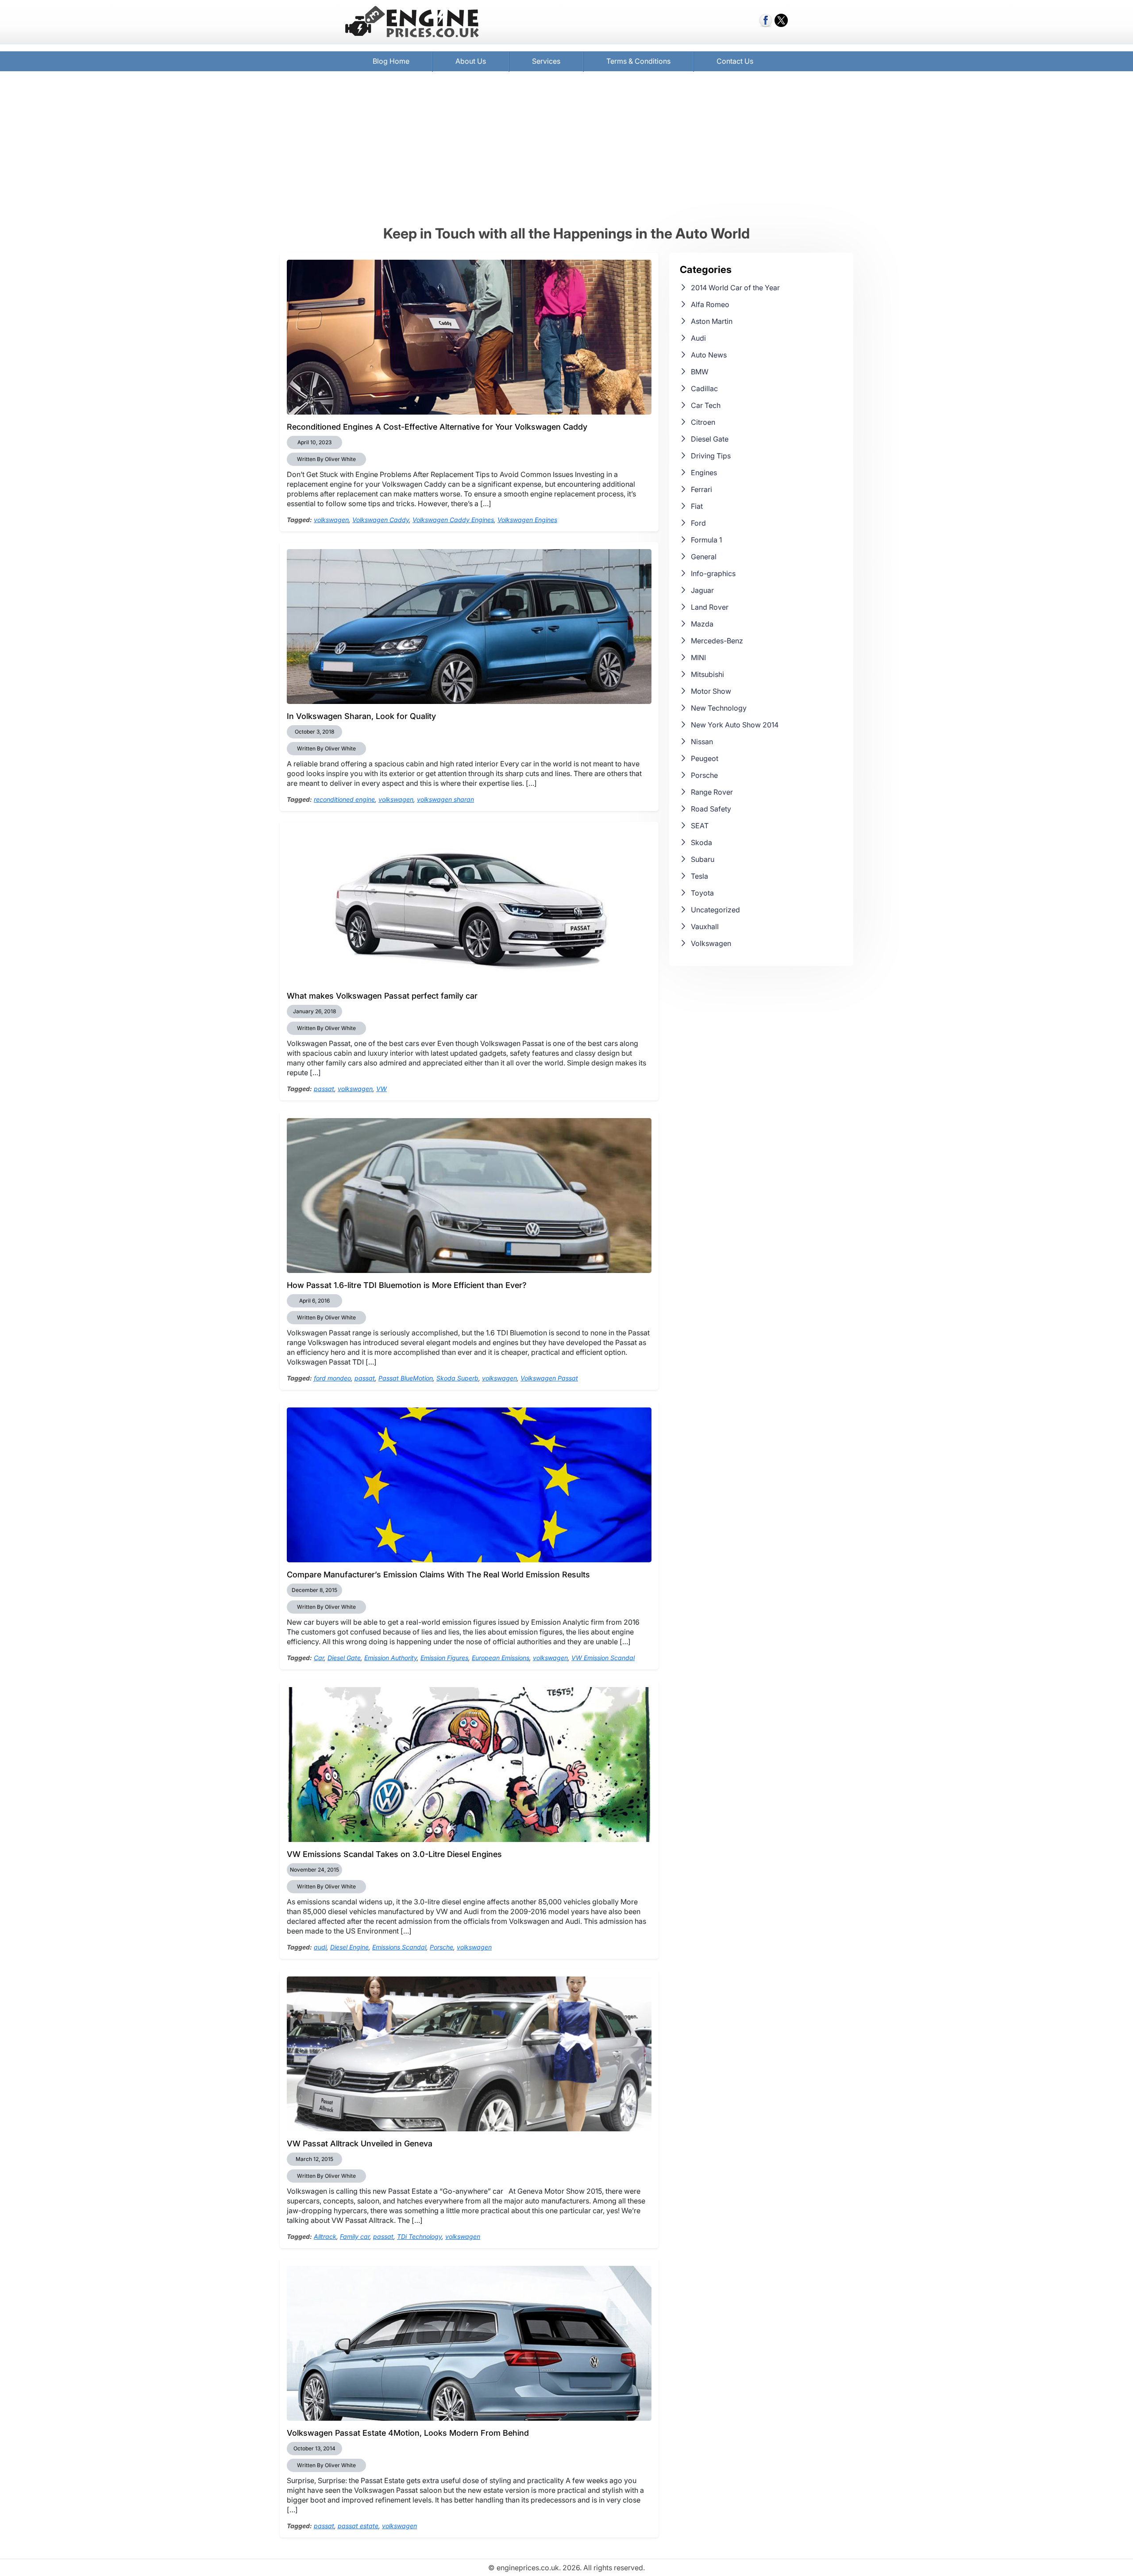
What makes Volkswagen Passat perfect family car (382, 996)
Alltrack (325, 2236)
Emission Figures (444, 1658)
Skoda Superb (457, 1378)
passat (324, 1089)
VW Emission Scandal (603, 1658)
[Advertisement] (566, 148)
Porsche (441, 1947)
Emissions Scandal (399, 1947)
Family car (355, 2236)
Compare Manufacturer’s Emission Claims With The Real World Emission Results (438, 1574)
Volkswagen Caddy (381, 520)
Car (319, 1658)
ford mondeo (332, 1378)
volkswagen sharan (445, 799)
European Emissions (501, 1658)
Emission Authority (391, 1658)
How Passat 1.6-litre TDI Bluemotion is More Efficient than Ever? (407, 1285)
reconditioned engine (344, 799)
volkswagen (331, 520)
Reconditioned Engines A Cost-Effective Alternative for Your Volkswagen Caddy (437, 427)
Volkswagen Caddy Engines (453, 520)
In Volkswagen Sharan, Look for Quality (361, 716)
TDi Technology (419, 2236)
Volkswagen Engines (527, 520)
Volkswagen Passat (549, 1378)
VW (382, 1089)
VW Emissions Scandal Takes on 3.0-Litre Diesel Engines (394, 1854)
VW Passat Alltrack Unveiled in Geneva (360, 2143)
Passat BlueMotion (406, 1378)
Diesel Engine (349, 1947)
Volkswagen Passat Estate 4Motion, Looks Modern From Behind (408, 2433)
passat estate (358, 2526)
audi (320, 1947)
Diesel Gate (344, 1658)
